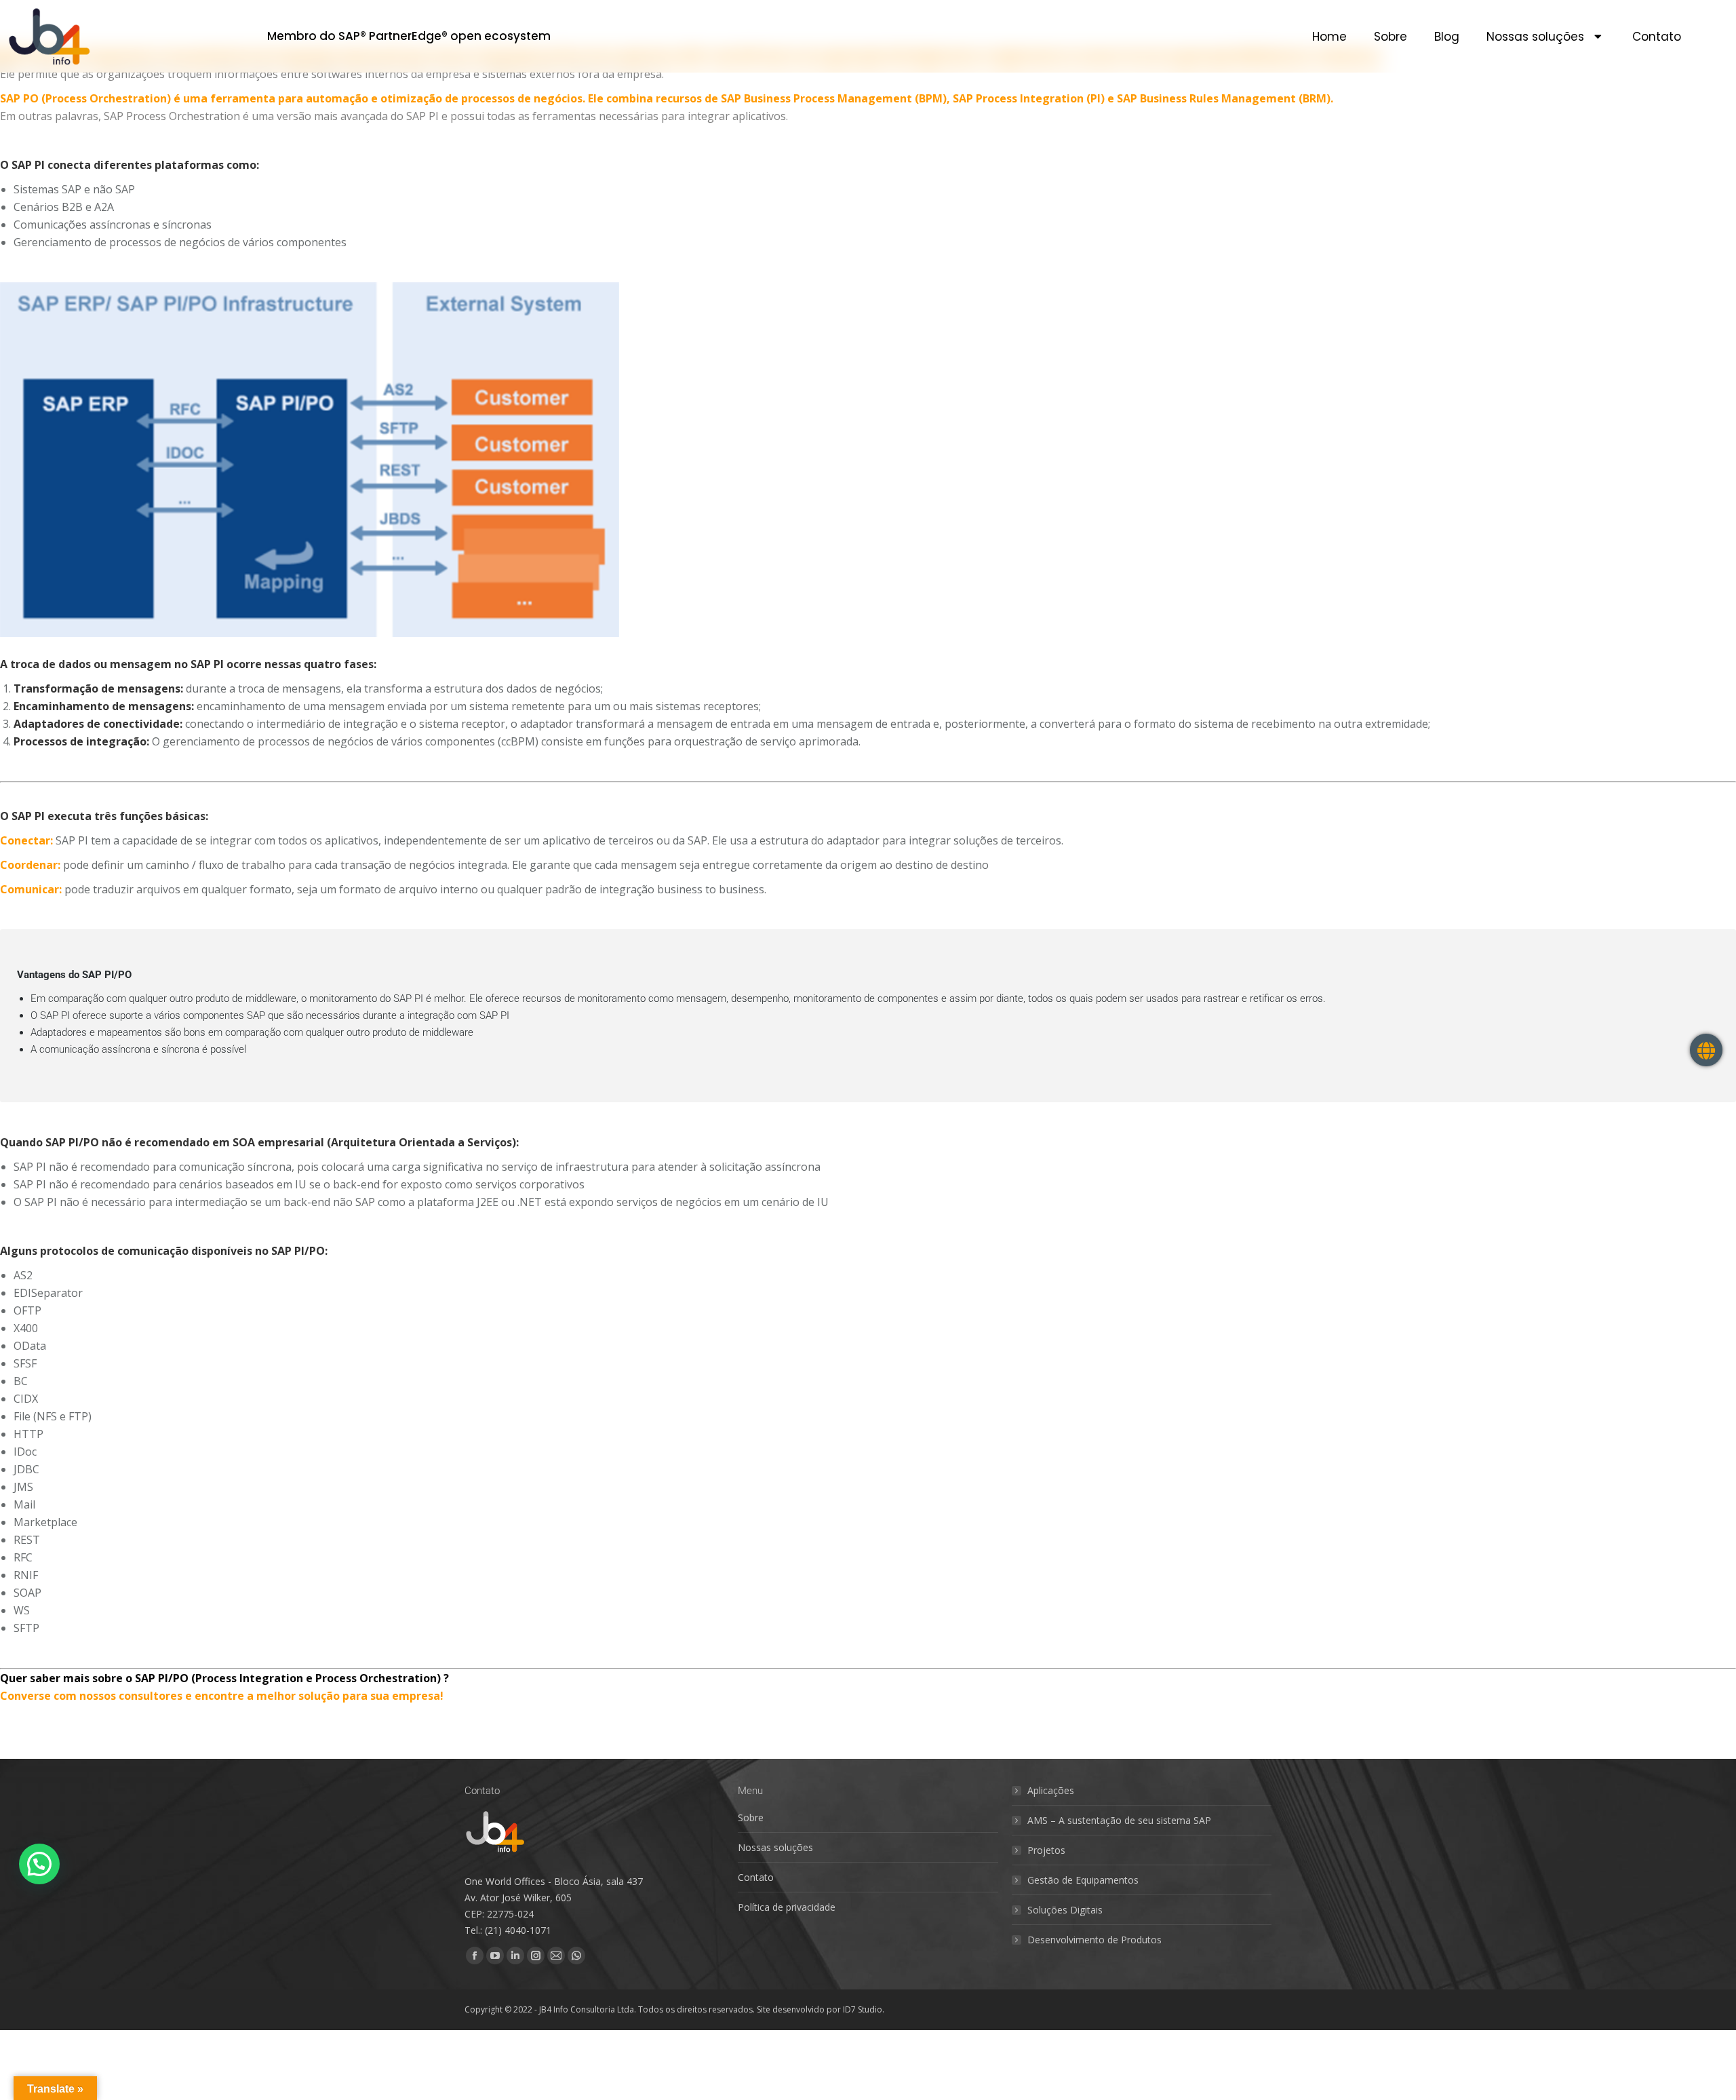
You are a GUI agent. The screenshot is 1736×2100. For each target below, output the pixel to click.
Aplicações (1051, 1790)
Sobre (1390, 37)
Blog (1447, 37)
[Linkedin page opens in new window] (515, 1956)
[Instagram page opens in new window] (536, 1956)
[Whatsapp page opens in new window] (576, 1956)
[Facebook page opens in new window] (475, 1956)
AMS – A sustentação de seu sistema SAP (1119, 1820)
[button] (39, 1864)
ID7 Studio (863, 2009)
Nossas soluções (1535, 37)
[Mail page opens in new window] (556, 1956)
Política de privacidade (787, 1907)
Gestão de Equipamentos (1083, 1880)
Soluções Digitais (1065, 1910)
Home (1329, 37)
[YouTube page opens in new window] (495, 1956)
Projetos (1046, 1850)
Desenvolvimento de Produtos (1094, 1940)
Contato (1657, 37)
